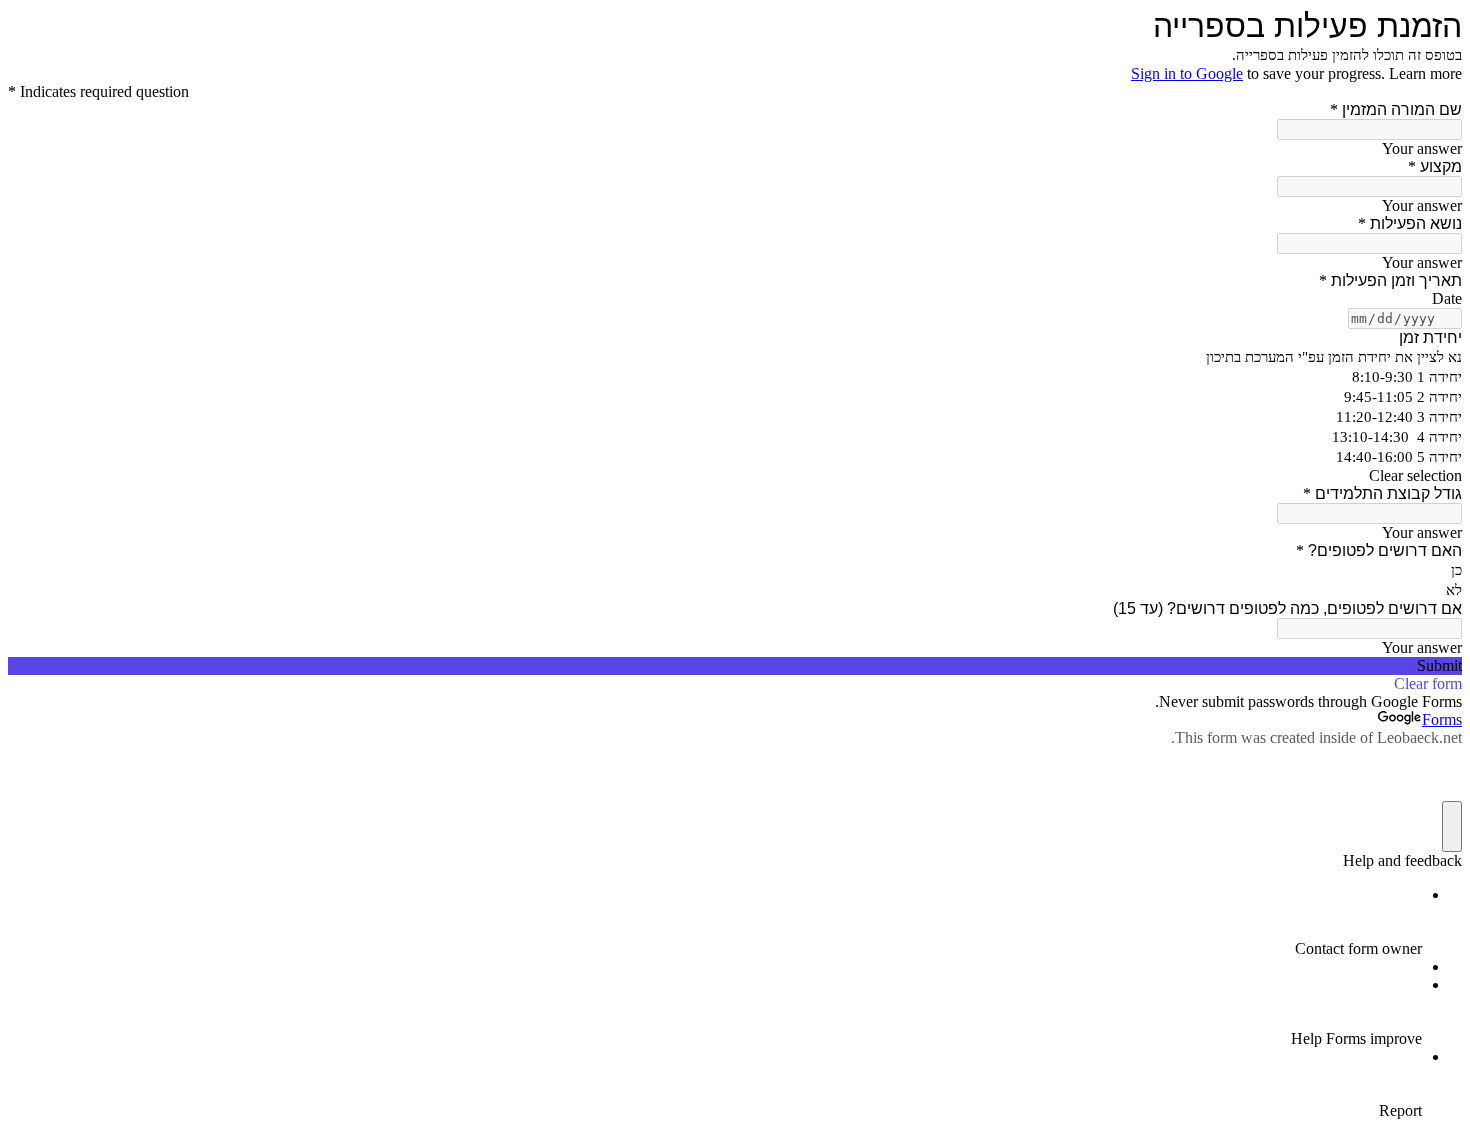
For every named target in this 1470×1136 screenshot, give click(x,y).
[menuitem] (715, 922)
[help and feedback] (1452, 826)
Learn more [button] (1425, 73)
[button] (735, 476)
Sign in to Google (1187, 73)
